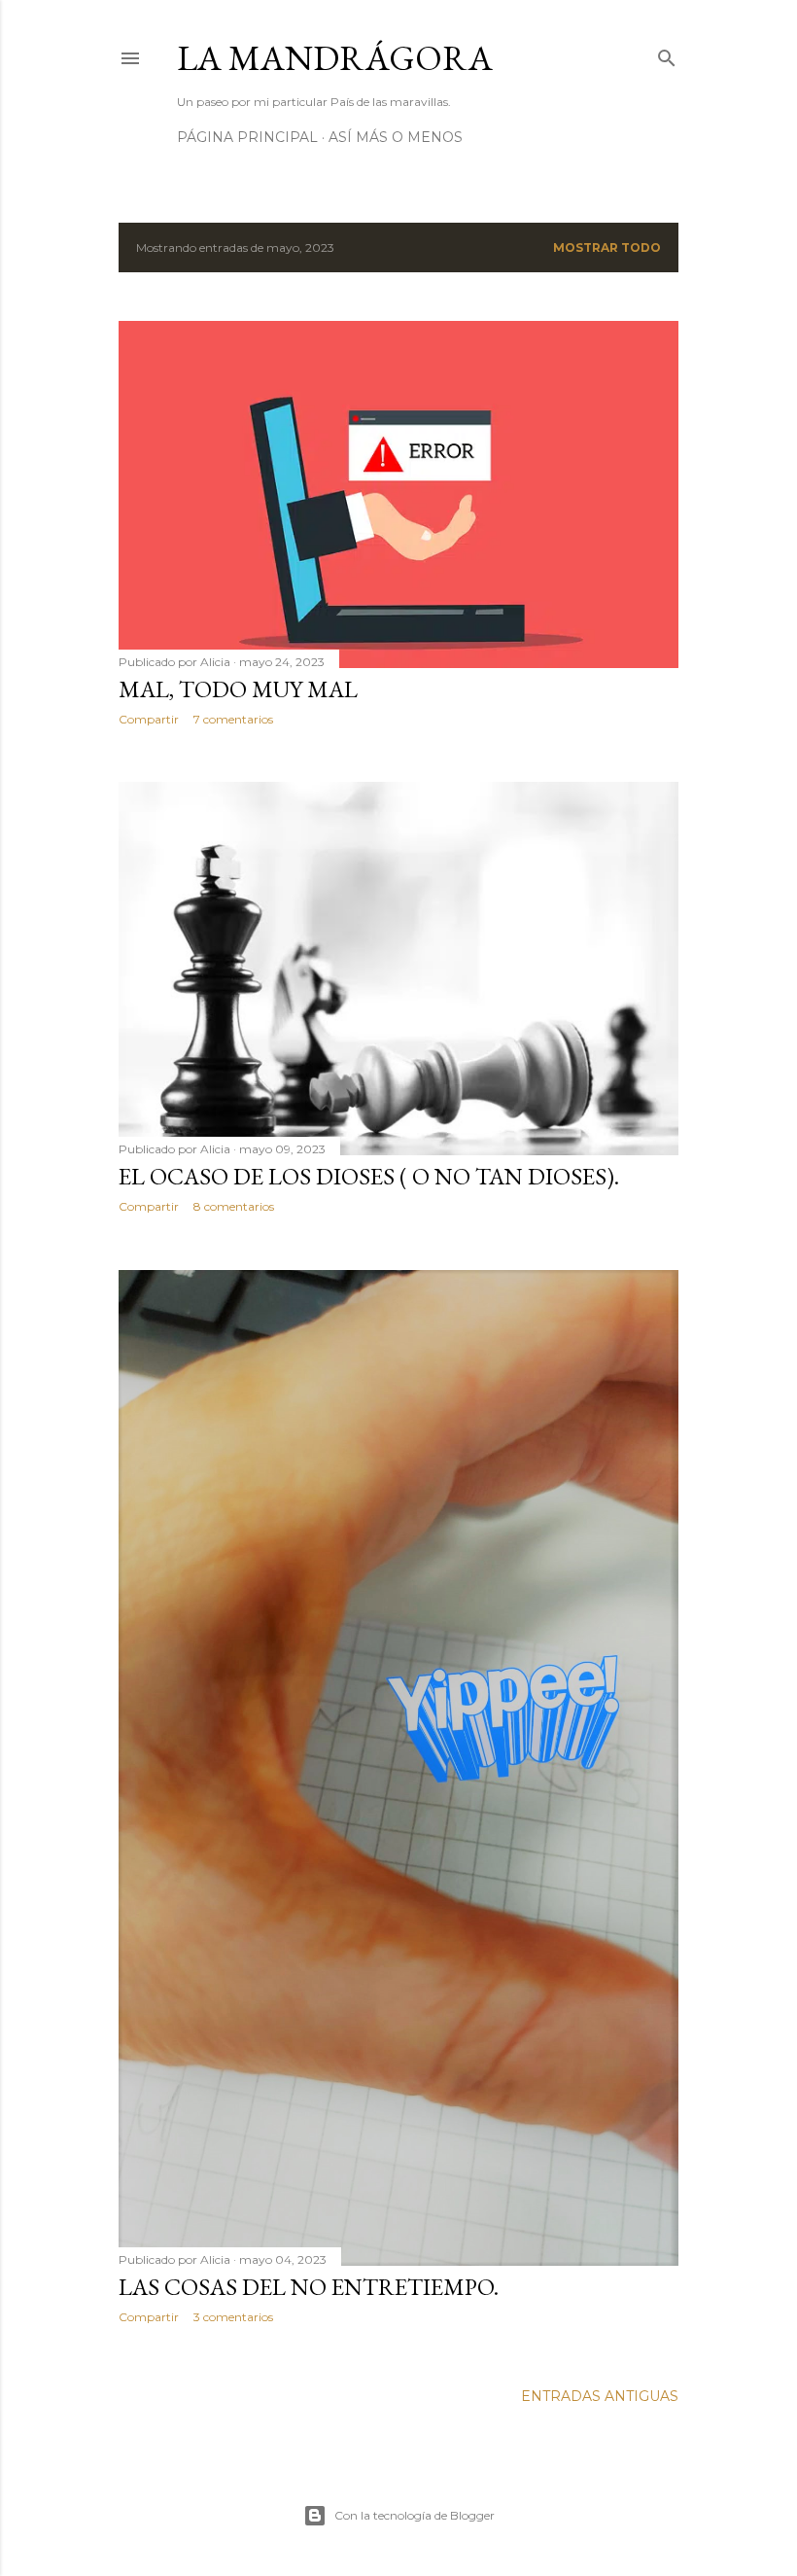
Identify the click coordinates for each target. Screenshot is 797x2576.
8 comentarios (234, 1206)
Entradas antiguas (600, 2396)
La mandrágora (335, 58)
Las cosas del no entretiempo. (309, 2287)
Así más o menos (396, 137)
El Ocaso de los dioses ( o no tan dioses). (369, 1176)
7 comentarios (233, 719)
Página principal (247, 137)
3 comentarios (233, 2317)
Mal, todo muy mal (238, 689)
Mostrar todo (607, 247)
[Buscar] (667, 54)
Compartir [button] (149, 719)
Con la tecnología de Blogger (415, 2515)
